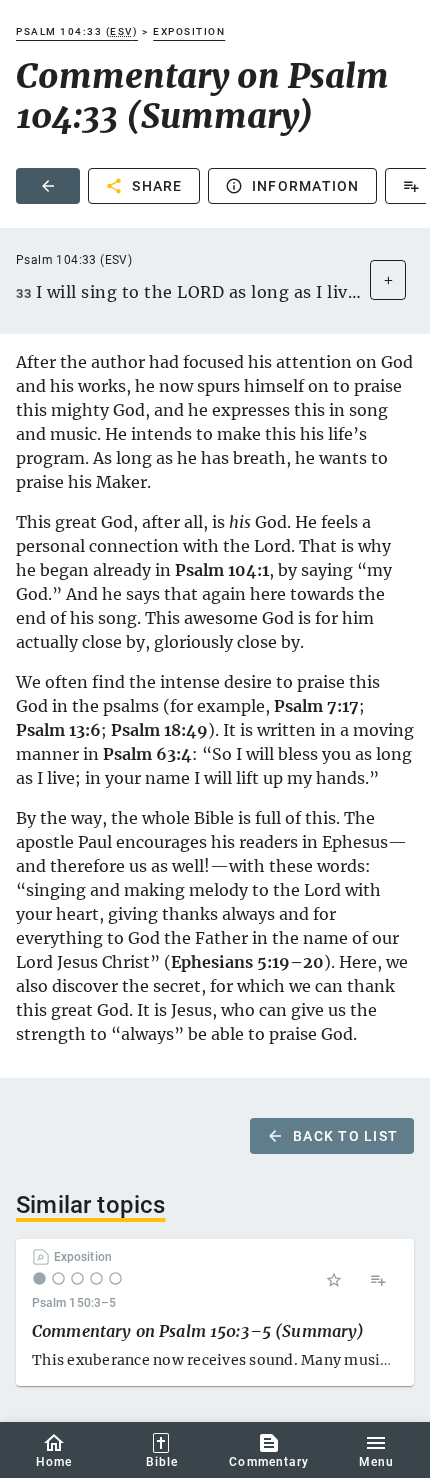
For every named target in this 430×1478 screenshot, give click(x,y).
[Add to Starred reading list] (334, 1280)
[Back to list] (48, 186)
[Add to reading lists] (378, 1280)
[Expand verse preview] (388, 280)
